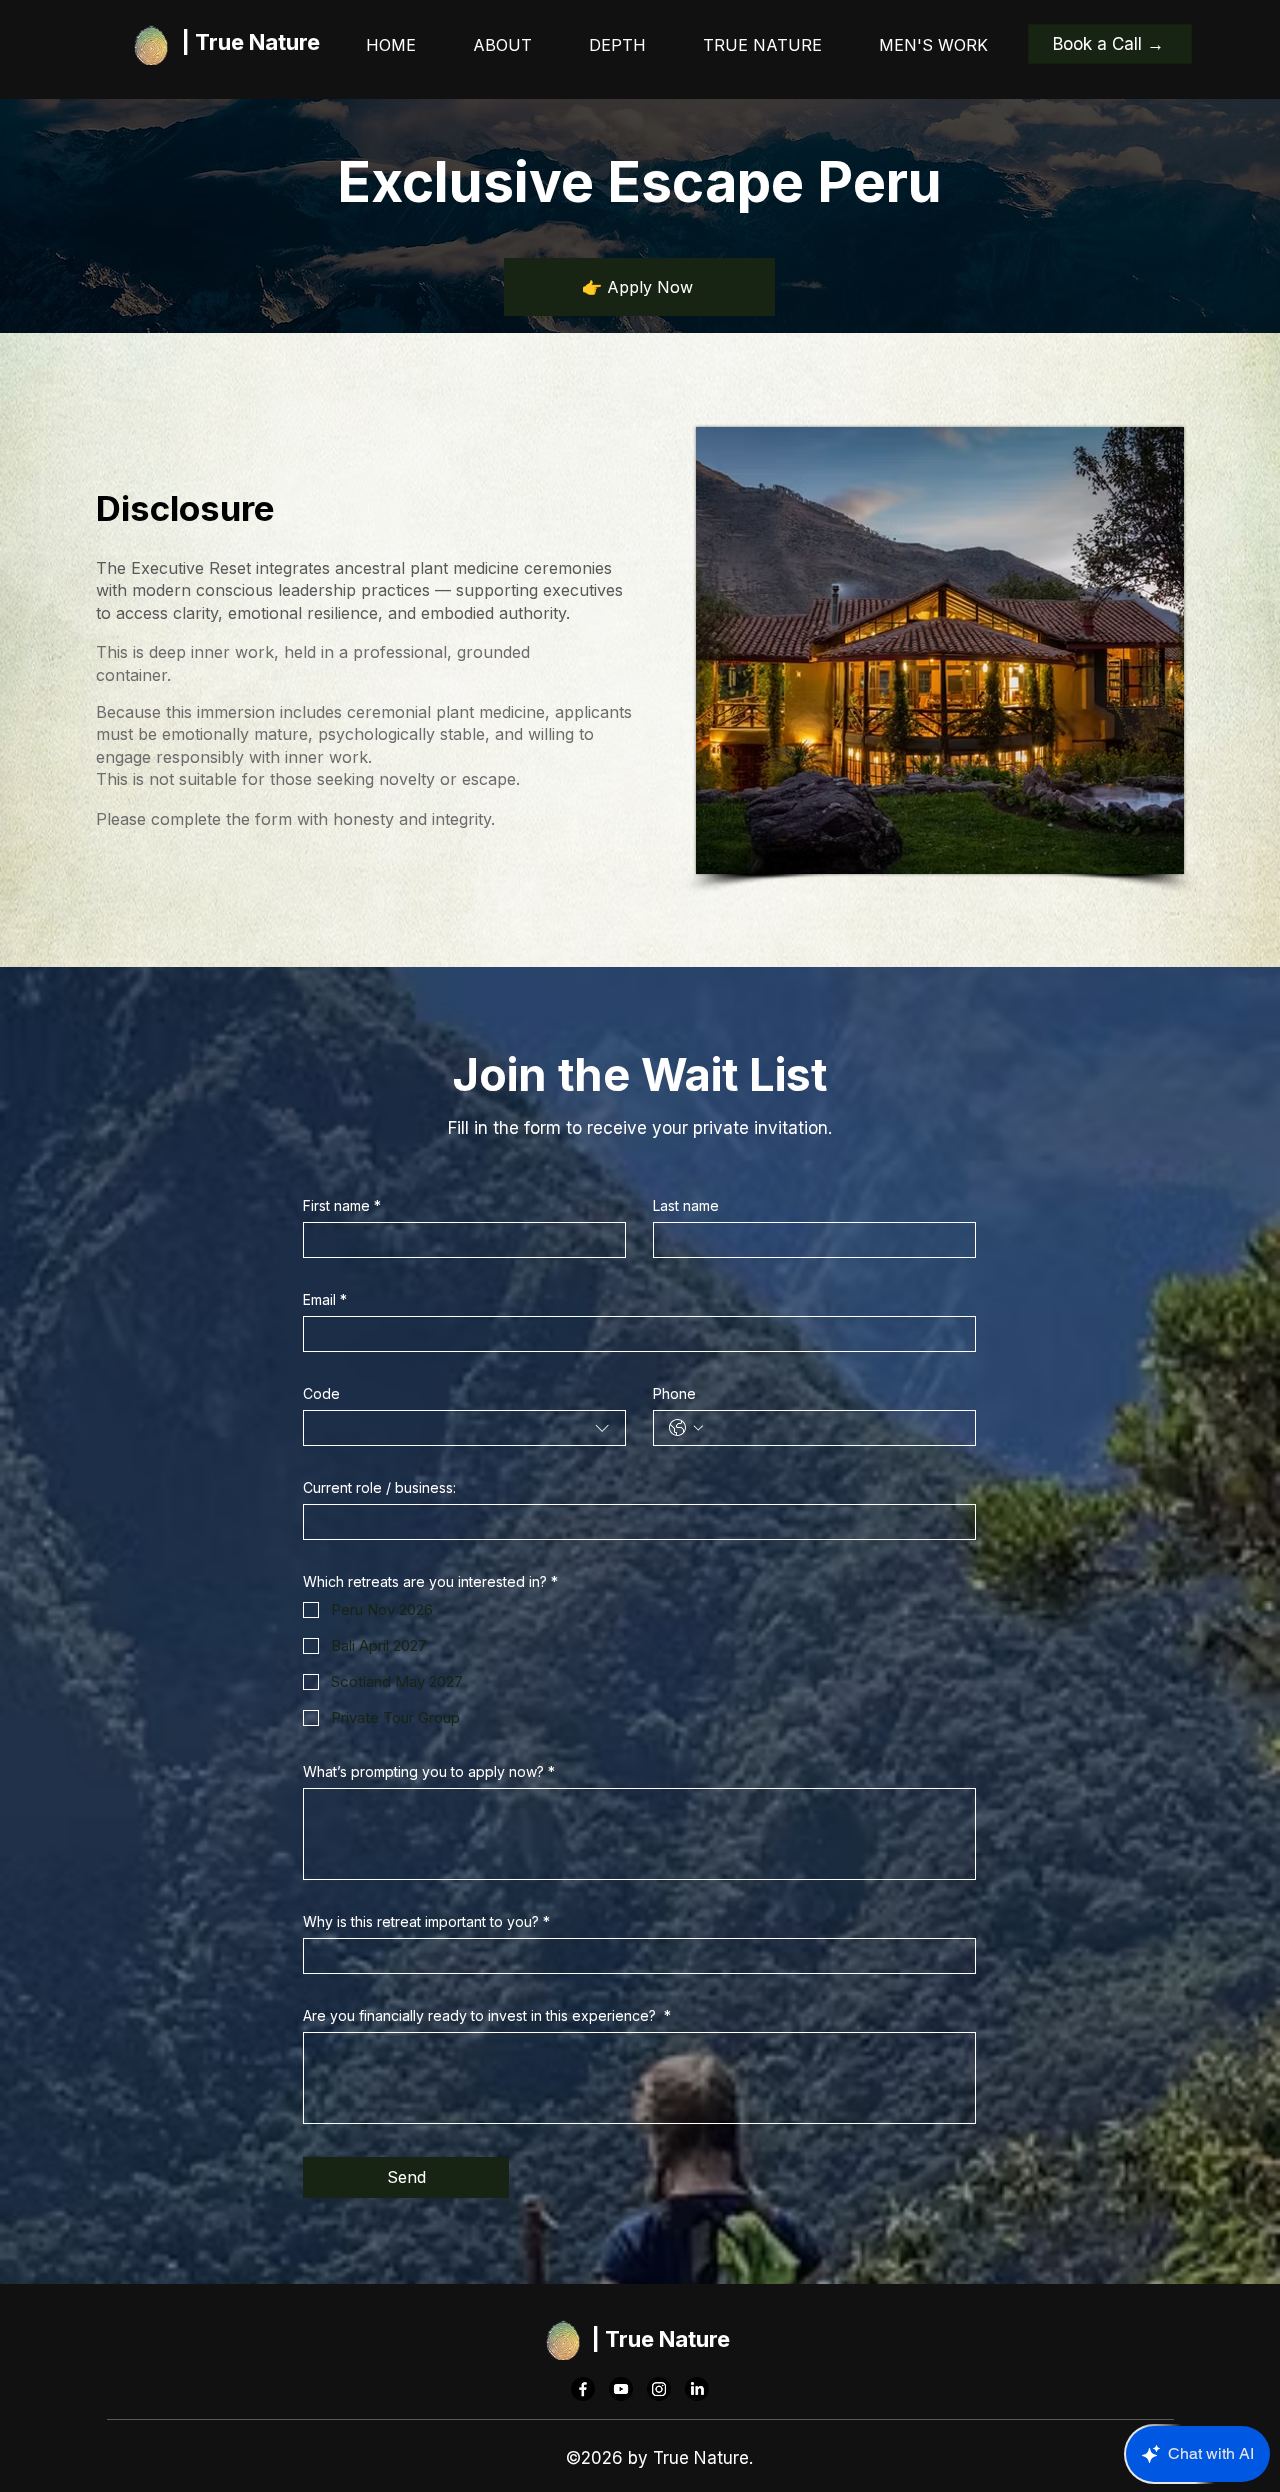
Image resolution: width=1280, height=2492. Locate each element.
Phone (674, 1393)
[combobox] (464, 1428)
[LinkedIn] (697, 2389)
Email (325, 1299)
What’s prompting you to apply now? (429, 1771)
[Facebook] (583, 2389)
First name (342, 1205)
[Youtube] (621, 2389)
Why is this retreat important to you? (426, 1921)
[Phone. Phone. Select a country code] (686, 1428)
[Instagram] (659, 2389)
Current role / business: (379, 1487)
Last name (686, 1205)
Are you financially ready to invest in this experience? (487, 2015)
